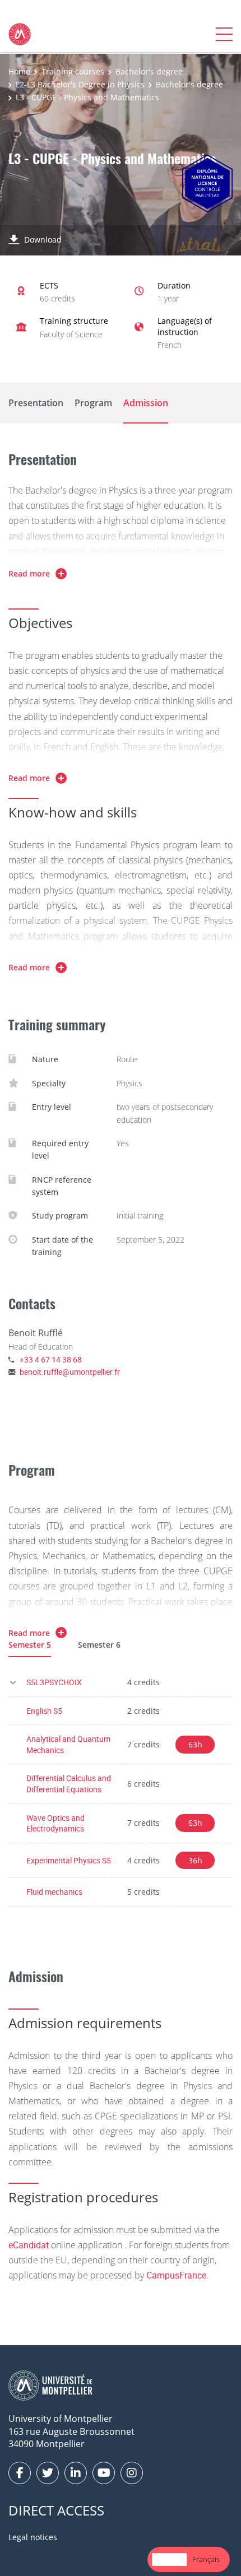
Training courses (73, 71)
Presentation (36, 403)
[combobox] (169, 2559)
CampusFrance (176, 2275)
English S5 (44, 1711)
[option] (206, 2559)
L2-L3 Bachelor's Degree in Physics (80, 84)
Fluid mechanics (54, 1892)
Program (93, 403)
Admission (146, 403)
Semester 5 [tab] (30, 1645)
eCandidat (29, 2245)
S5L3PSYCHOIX (54, 1682)
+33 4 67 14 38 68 (51, 1359)
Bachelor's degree (149, 71)
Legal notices (33, 2537)
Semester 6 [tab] (99, 1645)
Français (206, 2559)
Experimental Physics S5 (69, 1860)
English (169, 2559)
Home (19, 71)
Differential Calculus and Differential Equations (69, 1784)
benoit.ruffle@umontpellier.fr (70, 1372)
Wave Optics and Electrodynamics (55, 1823)
